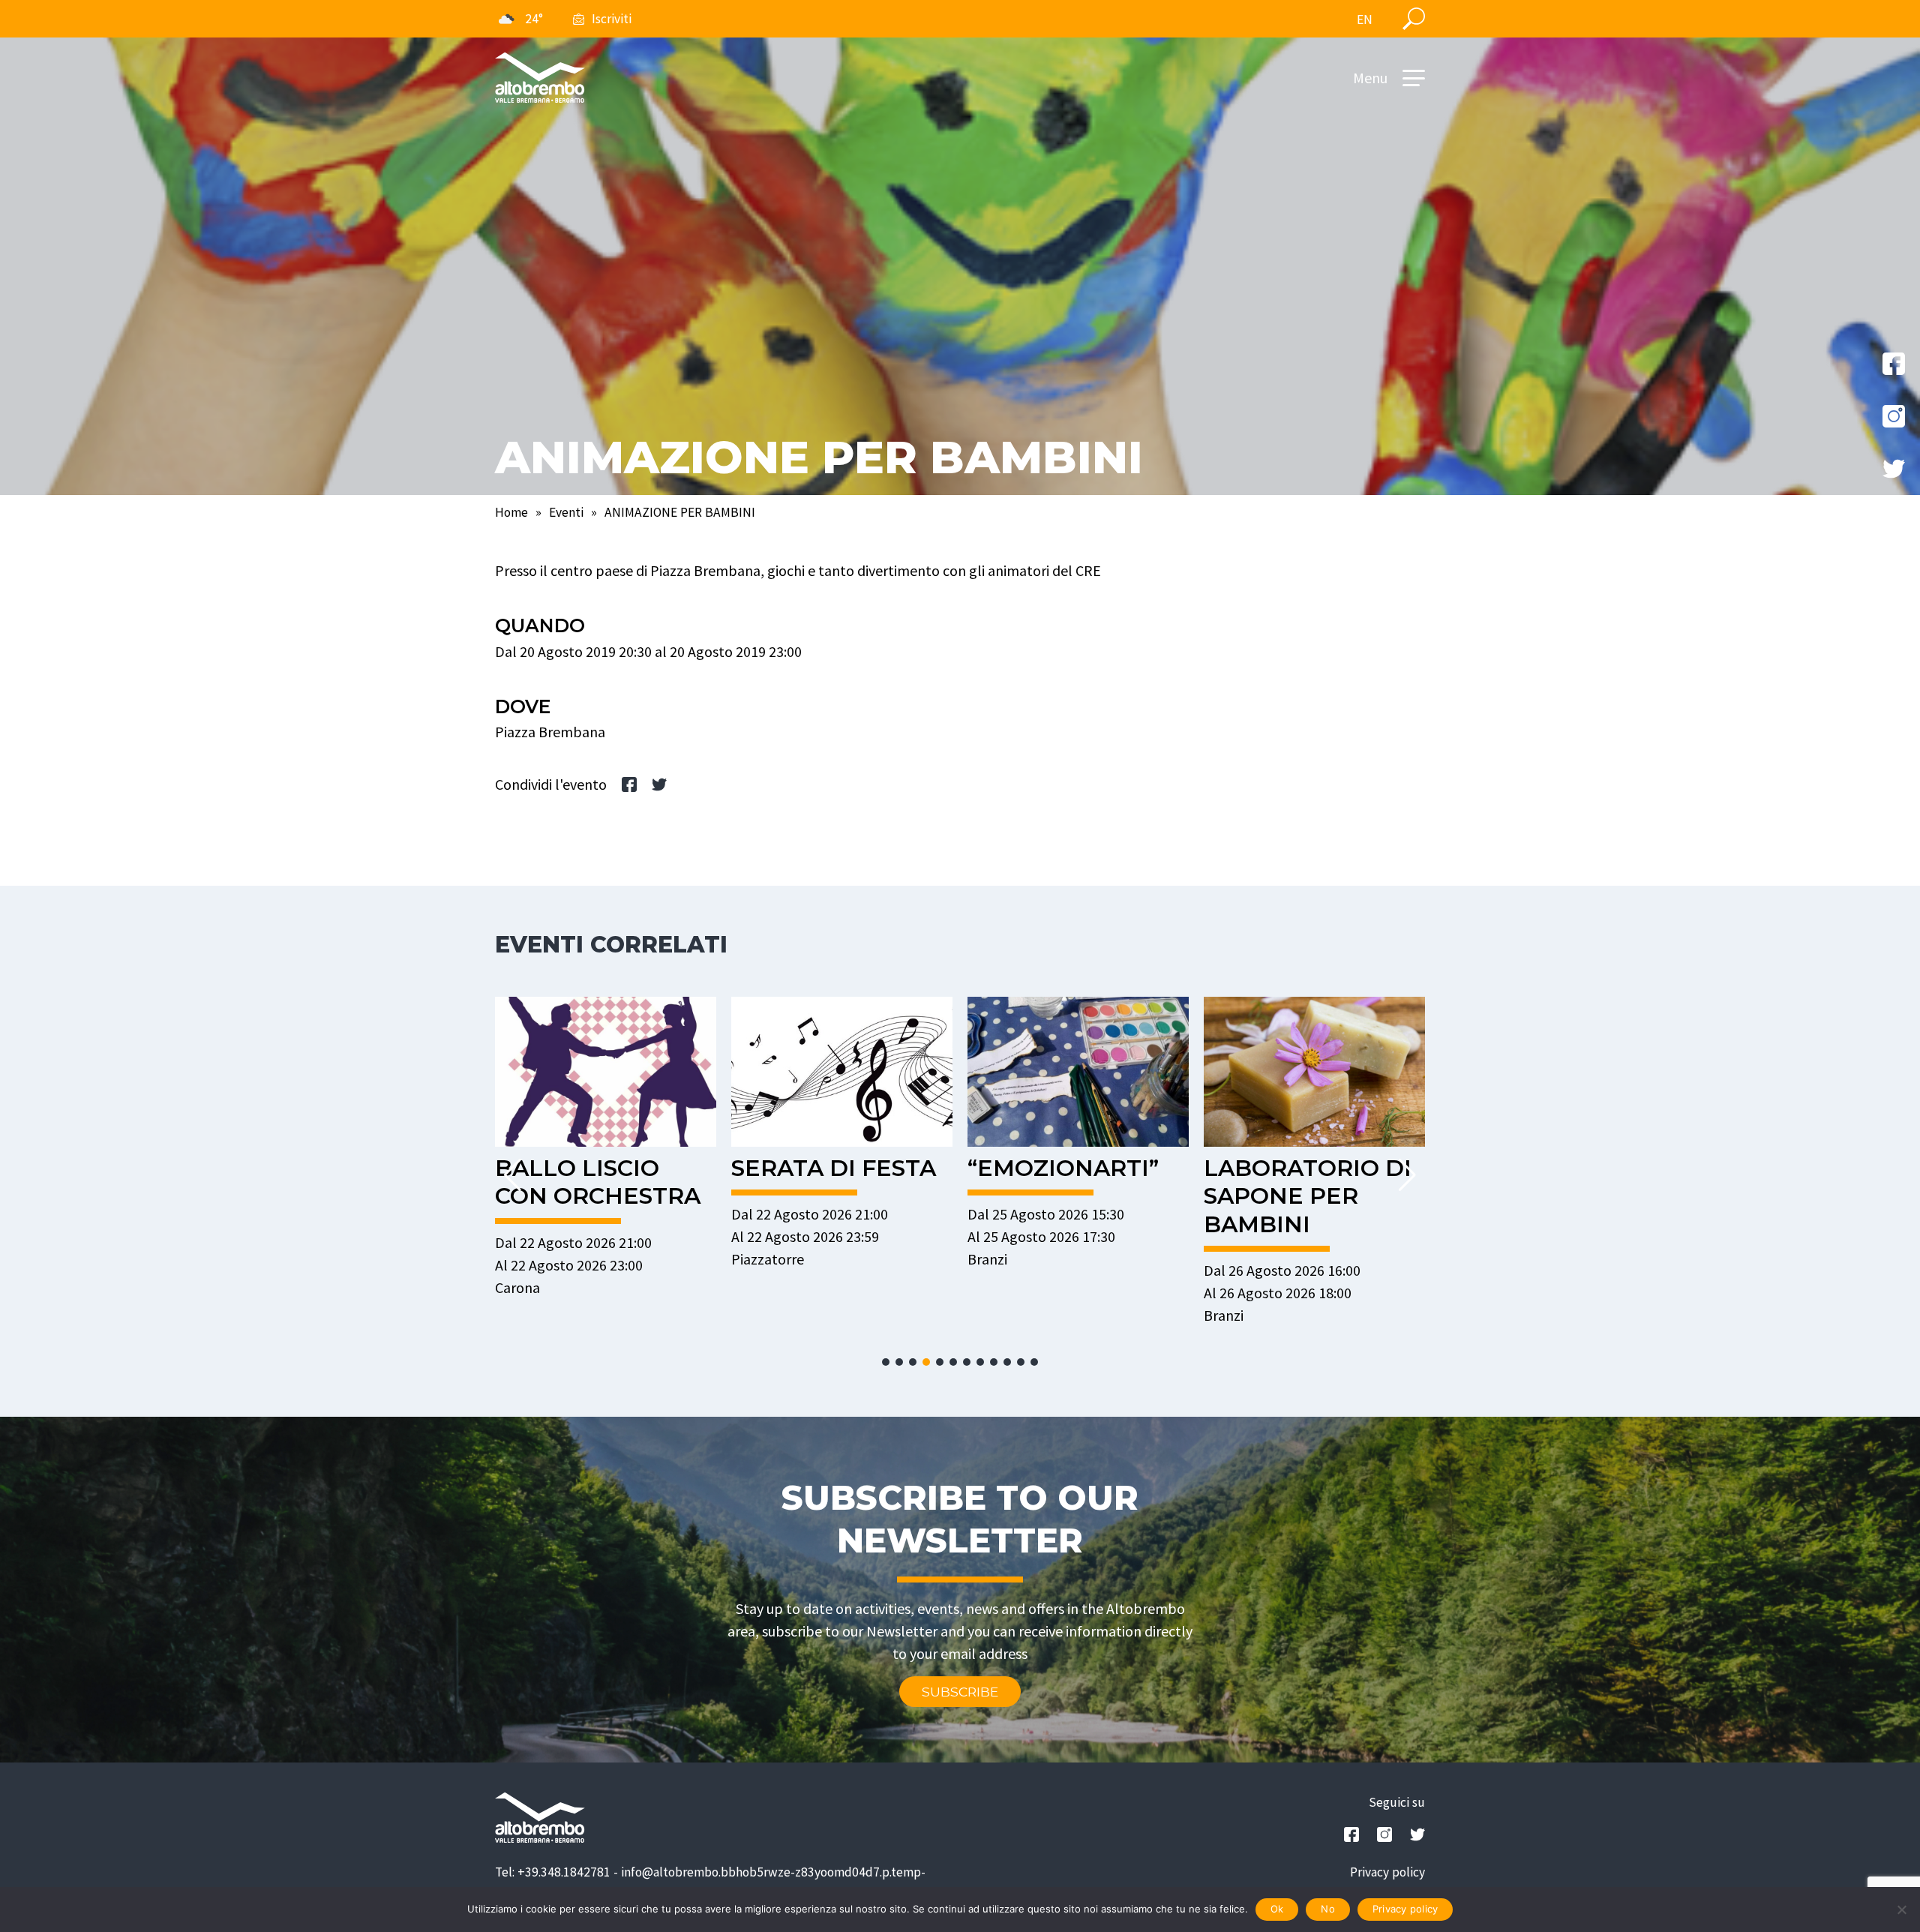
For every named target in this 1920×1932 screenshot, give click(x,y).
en (1365, 19)
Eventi (566, 512)
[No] (1901, 1909)
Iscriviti (612, 19)
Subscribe (960, 1692)
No (1328, 1909)
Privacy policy (1387, 1872)
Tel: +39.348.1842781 (553, 1872)
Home (511, 512)
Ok (1277, 1909)
